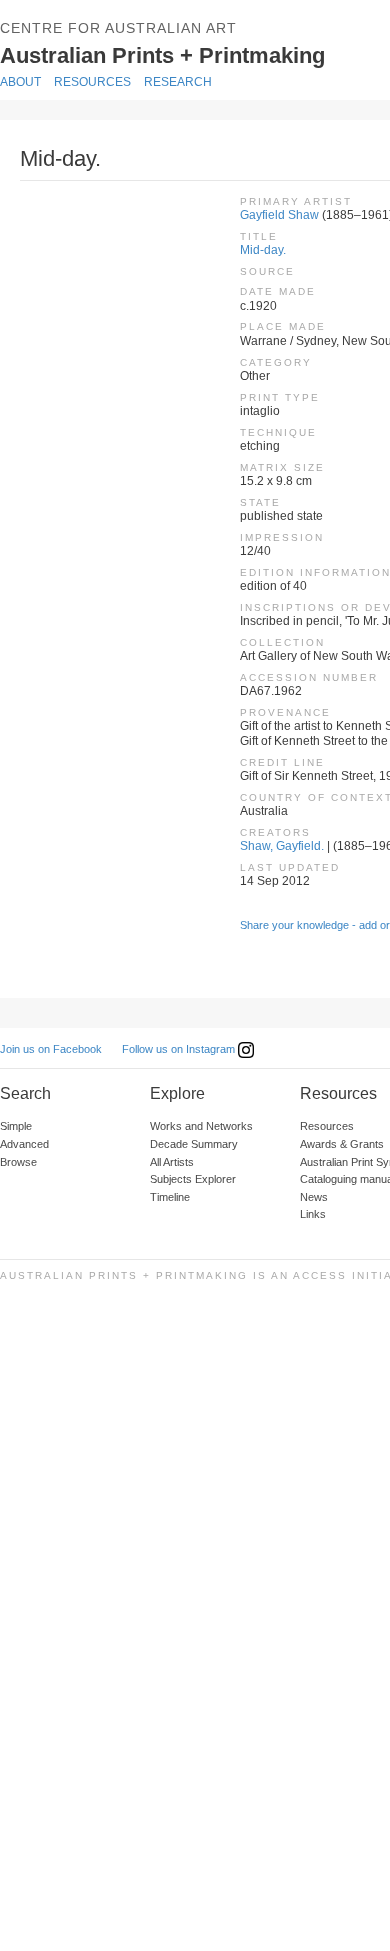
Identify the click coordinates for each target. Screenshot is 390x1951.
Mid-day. (263, 250)
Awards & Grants (342, 1144)
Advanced (24, 1144)
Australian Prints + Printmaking (192, 54)
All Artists (172, 1162)
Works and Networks (201, 1126)
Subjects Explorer (193, 1179)
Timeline (170, 1197)
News (314, 1197)
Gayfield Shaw (279, 215)
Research (178, 82)
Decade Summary (194, 1144)
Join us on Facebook (51, 1049)
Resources (92, 82)
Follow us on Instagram (180, 1049)
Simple (16, 1126)
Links (313, 1214)
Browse (18, 1162)
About (20, 82)
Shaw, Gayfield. (282, 846)
